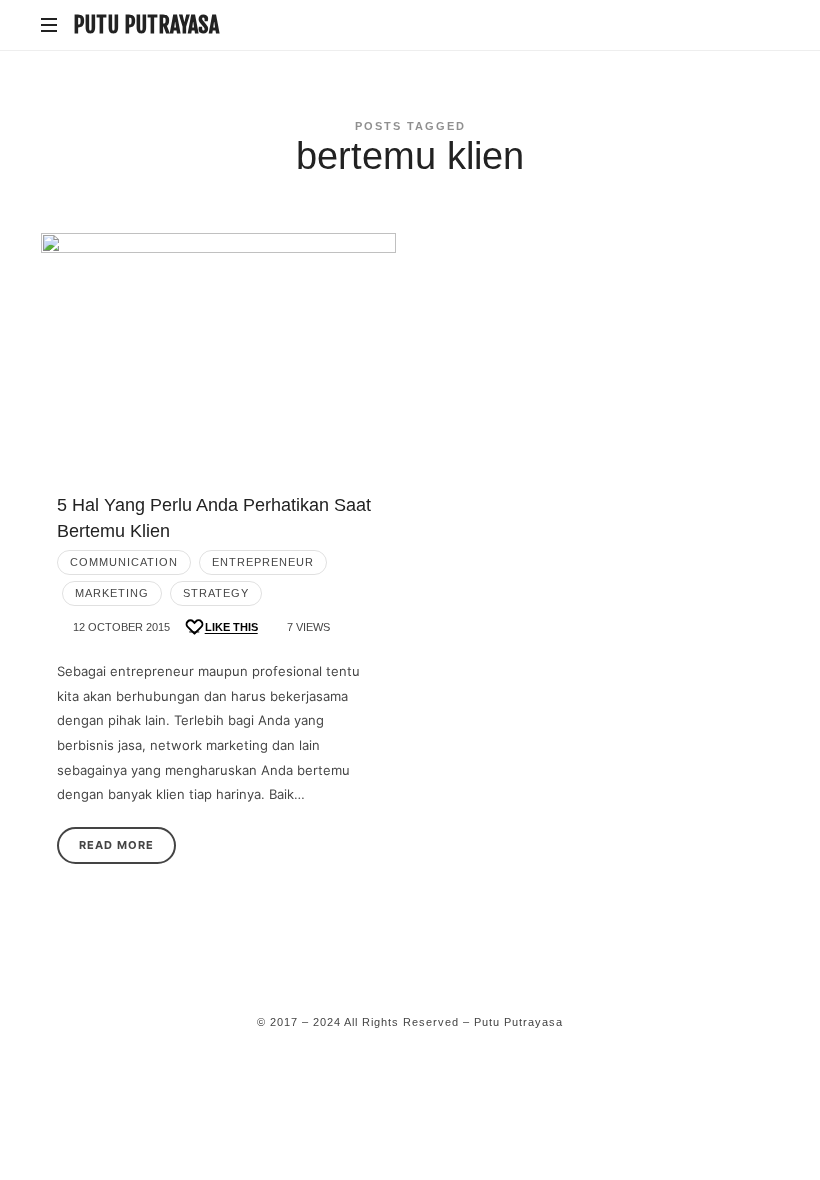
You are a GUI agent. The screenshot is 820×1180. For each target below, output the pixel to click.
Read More (116, 845)
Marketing (112, 593)
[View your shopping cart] (760, 26)
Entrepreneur (263, 562)
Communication (124, 562)
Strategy (216, 593)
